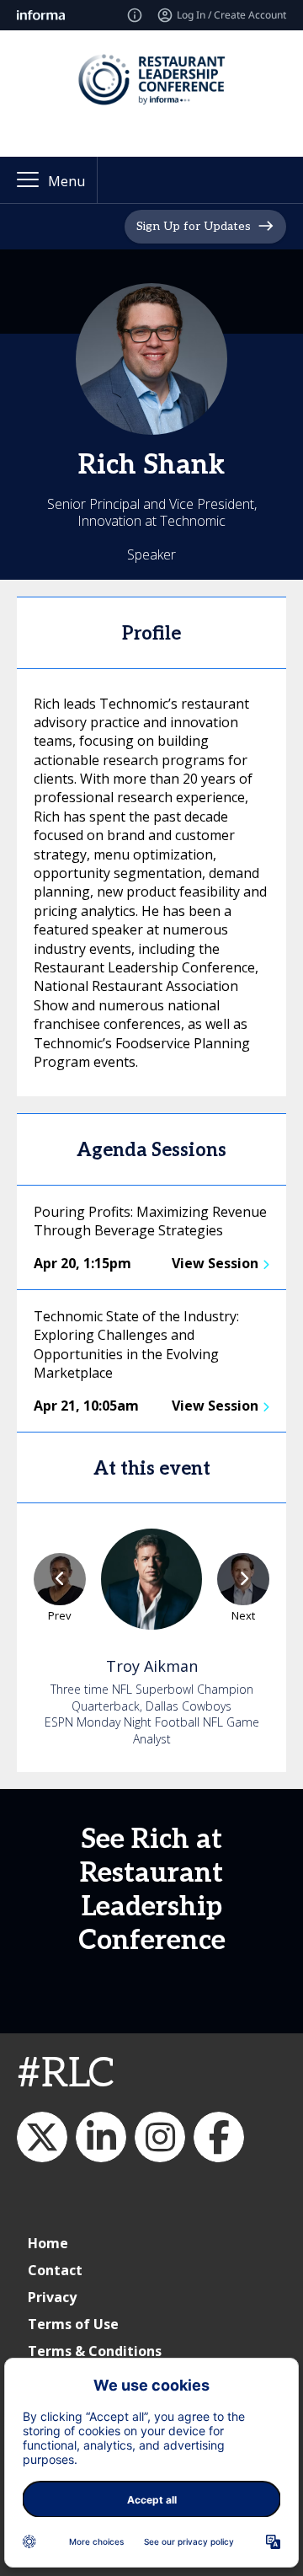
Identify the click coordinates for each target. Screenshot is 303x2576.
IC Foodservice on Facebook (219, 2137)
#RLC (66, 2074)
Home (48, 2243)
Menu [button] (66, 181)
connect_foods (42, 2137)
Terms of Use (73, 2324)
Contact (55, 2270)
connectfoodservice (160, 2137)
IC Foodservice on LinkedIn (101, 2137)
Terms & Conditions (95, 2351)
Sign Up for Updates (194, 226)
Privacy (52, 2297)
